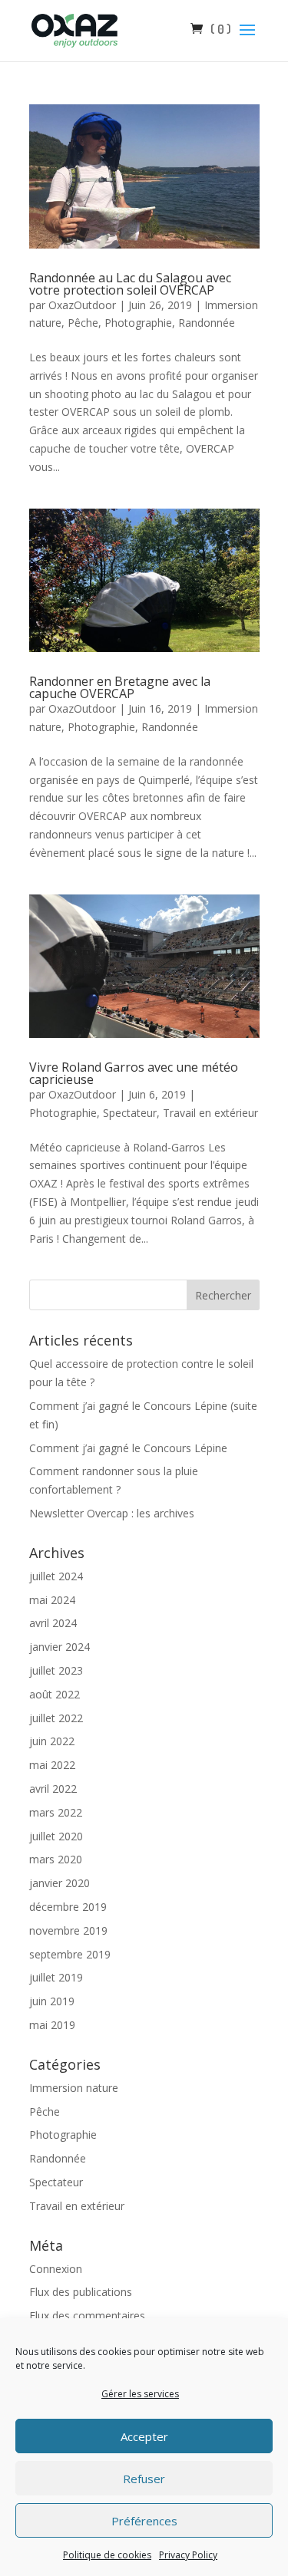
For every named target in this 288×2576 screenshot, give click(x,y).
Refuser (144, 2479)
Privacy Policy (188, 2555)
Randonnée (207, 323)
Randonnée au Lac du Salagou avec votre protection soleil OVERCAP (130, 284)
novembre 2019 (68, 1930)
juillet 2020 (56, 1836)
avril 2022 (53, 1789)
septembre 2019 (70, 1954)
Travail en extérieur (210, 1113)
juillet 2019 (56, 1977)
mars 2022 (56, 1812)
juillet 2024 (56, 1576)
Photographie (138, 323)
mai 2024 (52, 1600)
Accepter (144, 2436)
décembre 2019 (68, 1907)
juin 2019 (52, 2001)
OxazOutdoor (82, 305)
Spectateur (130, 1113)
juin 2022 (52, 1741)
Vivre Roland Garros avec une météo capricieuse (134, 1073)
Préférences (144, 2521)
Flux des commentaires (87, 2316)
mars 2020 (56, 1859)
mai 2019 (52, 2025)
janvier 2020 (60, 1883)
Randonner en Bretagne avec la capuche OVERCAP (120, 687)
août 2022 (55, 1694)
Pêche (83, 323)
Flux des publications (81, 2292)
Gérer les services (140, 2394)
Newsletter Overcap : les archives (112, 1513)
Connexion (56, 2269)
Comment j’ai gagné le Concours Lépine (128, 1448)
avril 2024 (53, 1623)
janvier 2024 (60, 1647)
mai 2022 (52, 1765)
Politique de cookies (107, 2555)
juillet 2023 (56, 1670)
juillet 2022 (56, 1718)
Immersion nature (74, 2088)
